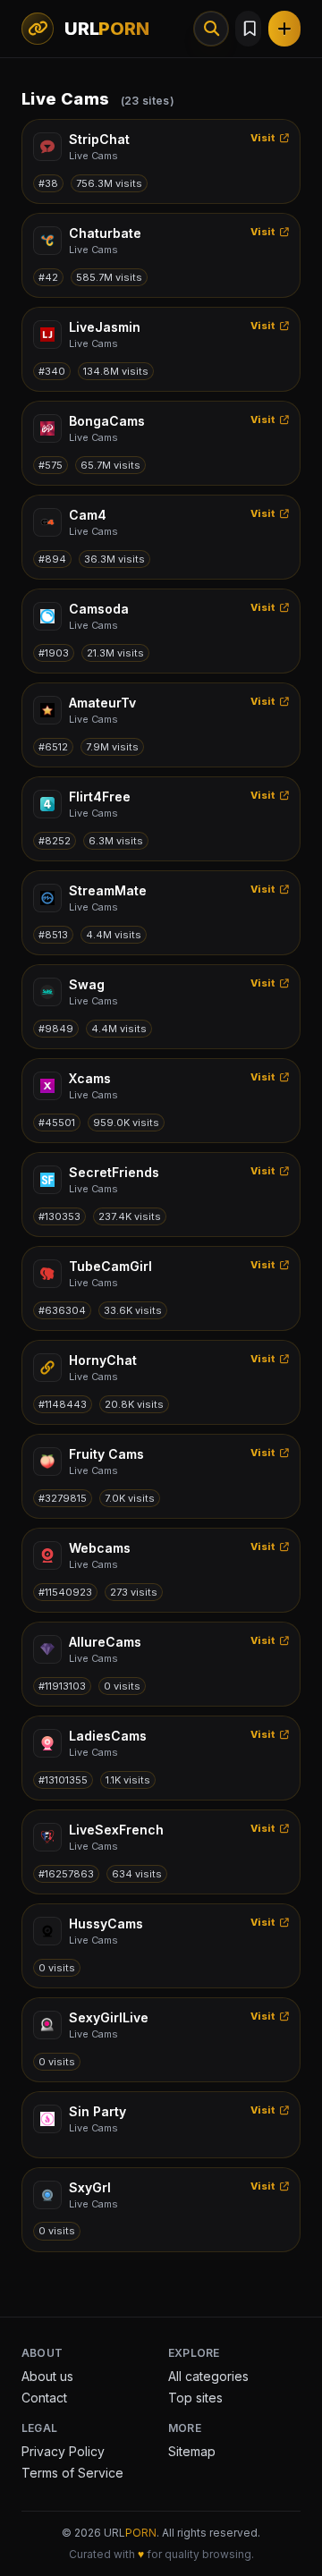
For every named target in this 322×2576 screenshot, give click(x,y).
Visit (263, 138)
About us (47, 2376)
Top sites (195, 2398)
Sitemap (192, 2451)
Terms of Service (72, 2473)
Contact (44, 2398)
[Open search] (211, 29)
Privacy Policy (63, 2451)
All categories (208, 2376)
